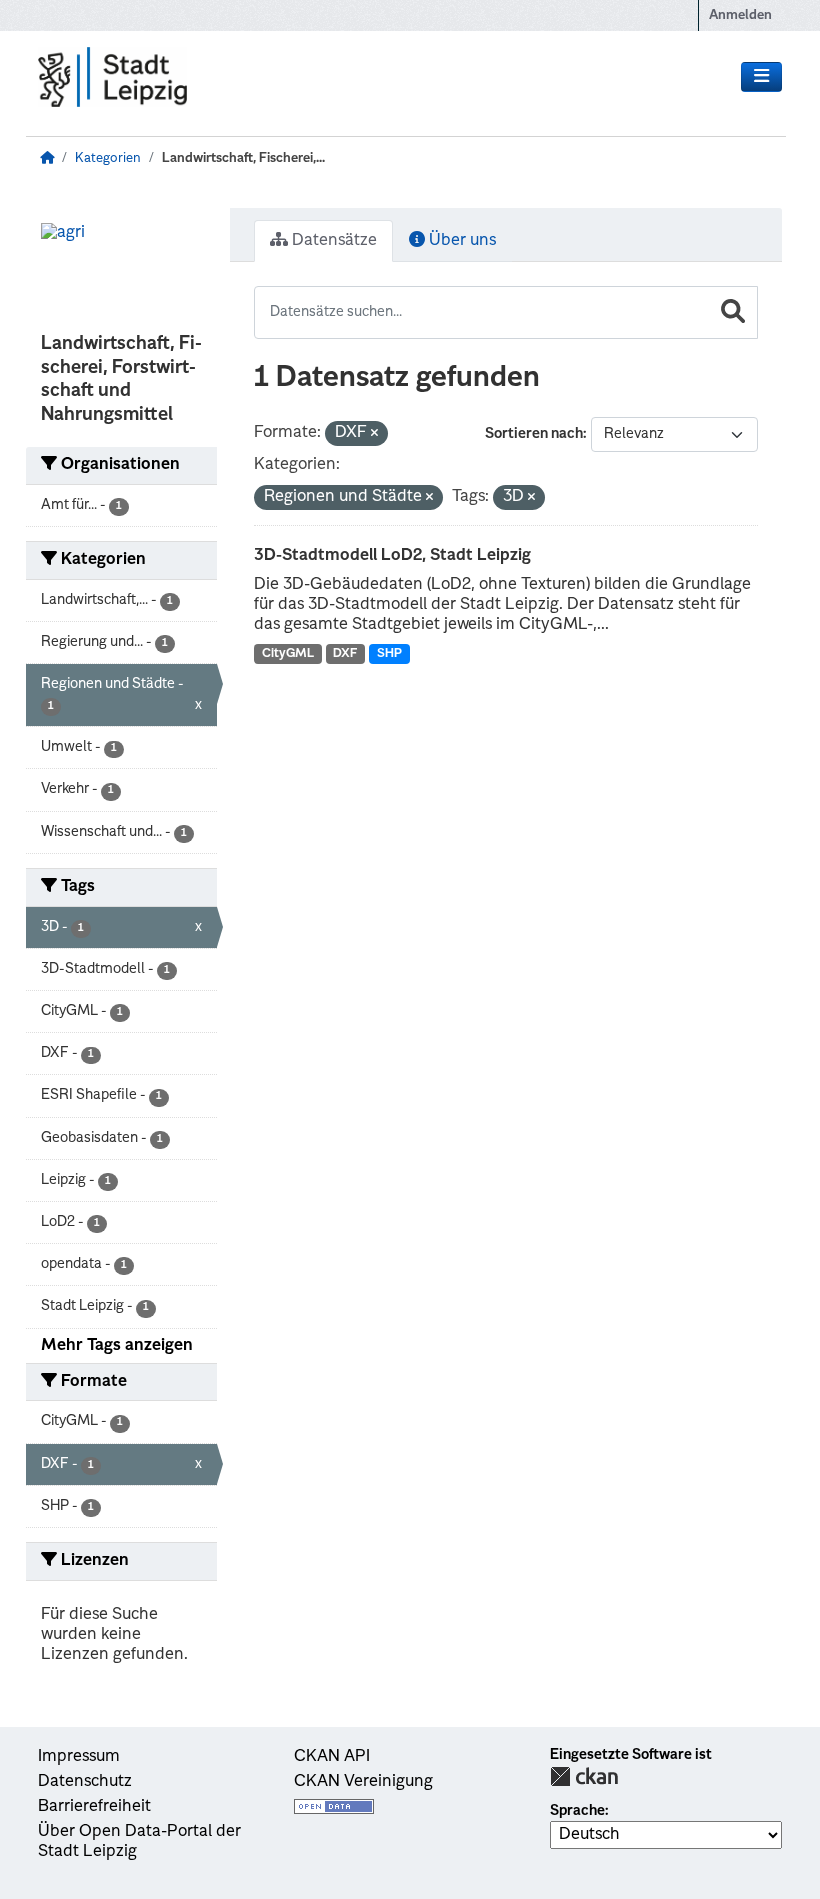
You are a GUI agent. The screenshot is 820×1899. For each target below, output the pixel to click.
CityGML (288, 654)
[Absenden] (733, 312)
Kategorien (108, 158)
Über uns (460, 241)
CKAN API (332, 1757)
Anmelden (740, 15)
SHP (389, 654)
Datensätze (332, 241)
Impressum (79, 1757)
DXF (345, 654)
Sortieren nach (534, 434)
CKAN (584, 1776)
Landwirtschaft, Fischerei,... (243, 158)
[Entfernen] (374, 434)
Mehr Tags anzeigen (117, 1346)
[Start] (47, 158)
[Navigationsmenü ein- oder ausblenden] (761, 77)
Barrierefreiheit (94, 1807)
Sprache (577, 1811)
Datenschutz (85, 1782)
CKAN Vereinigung (363, 1782)
